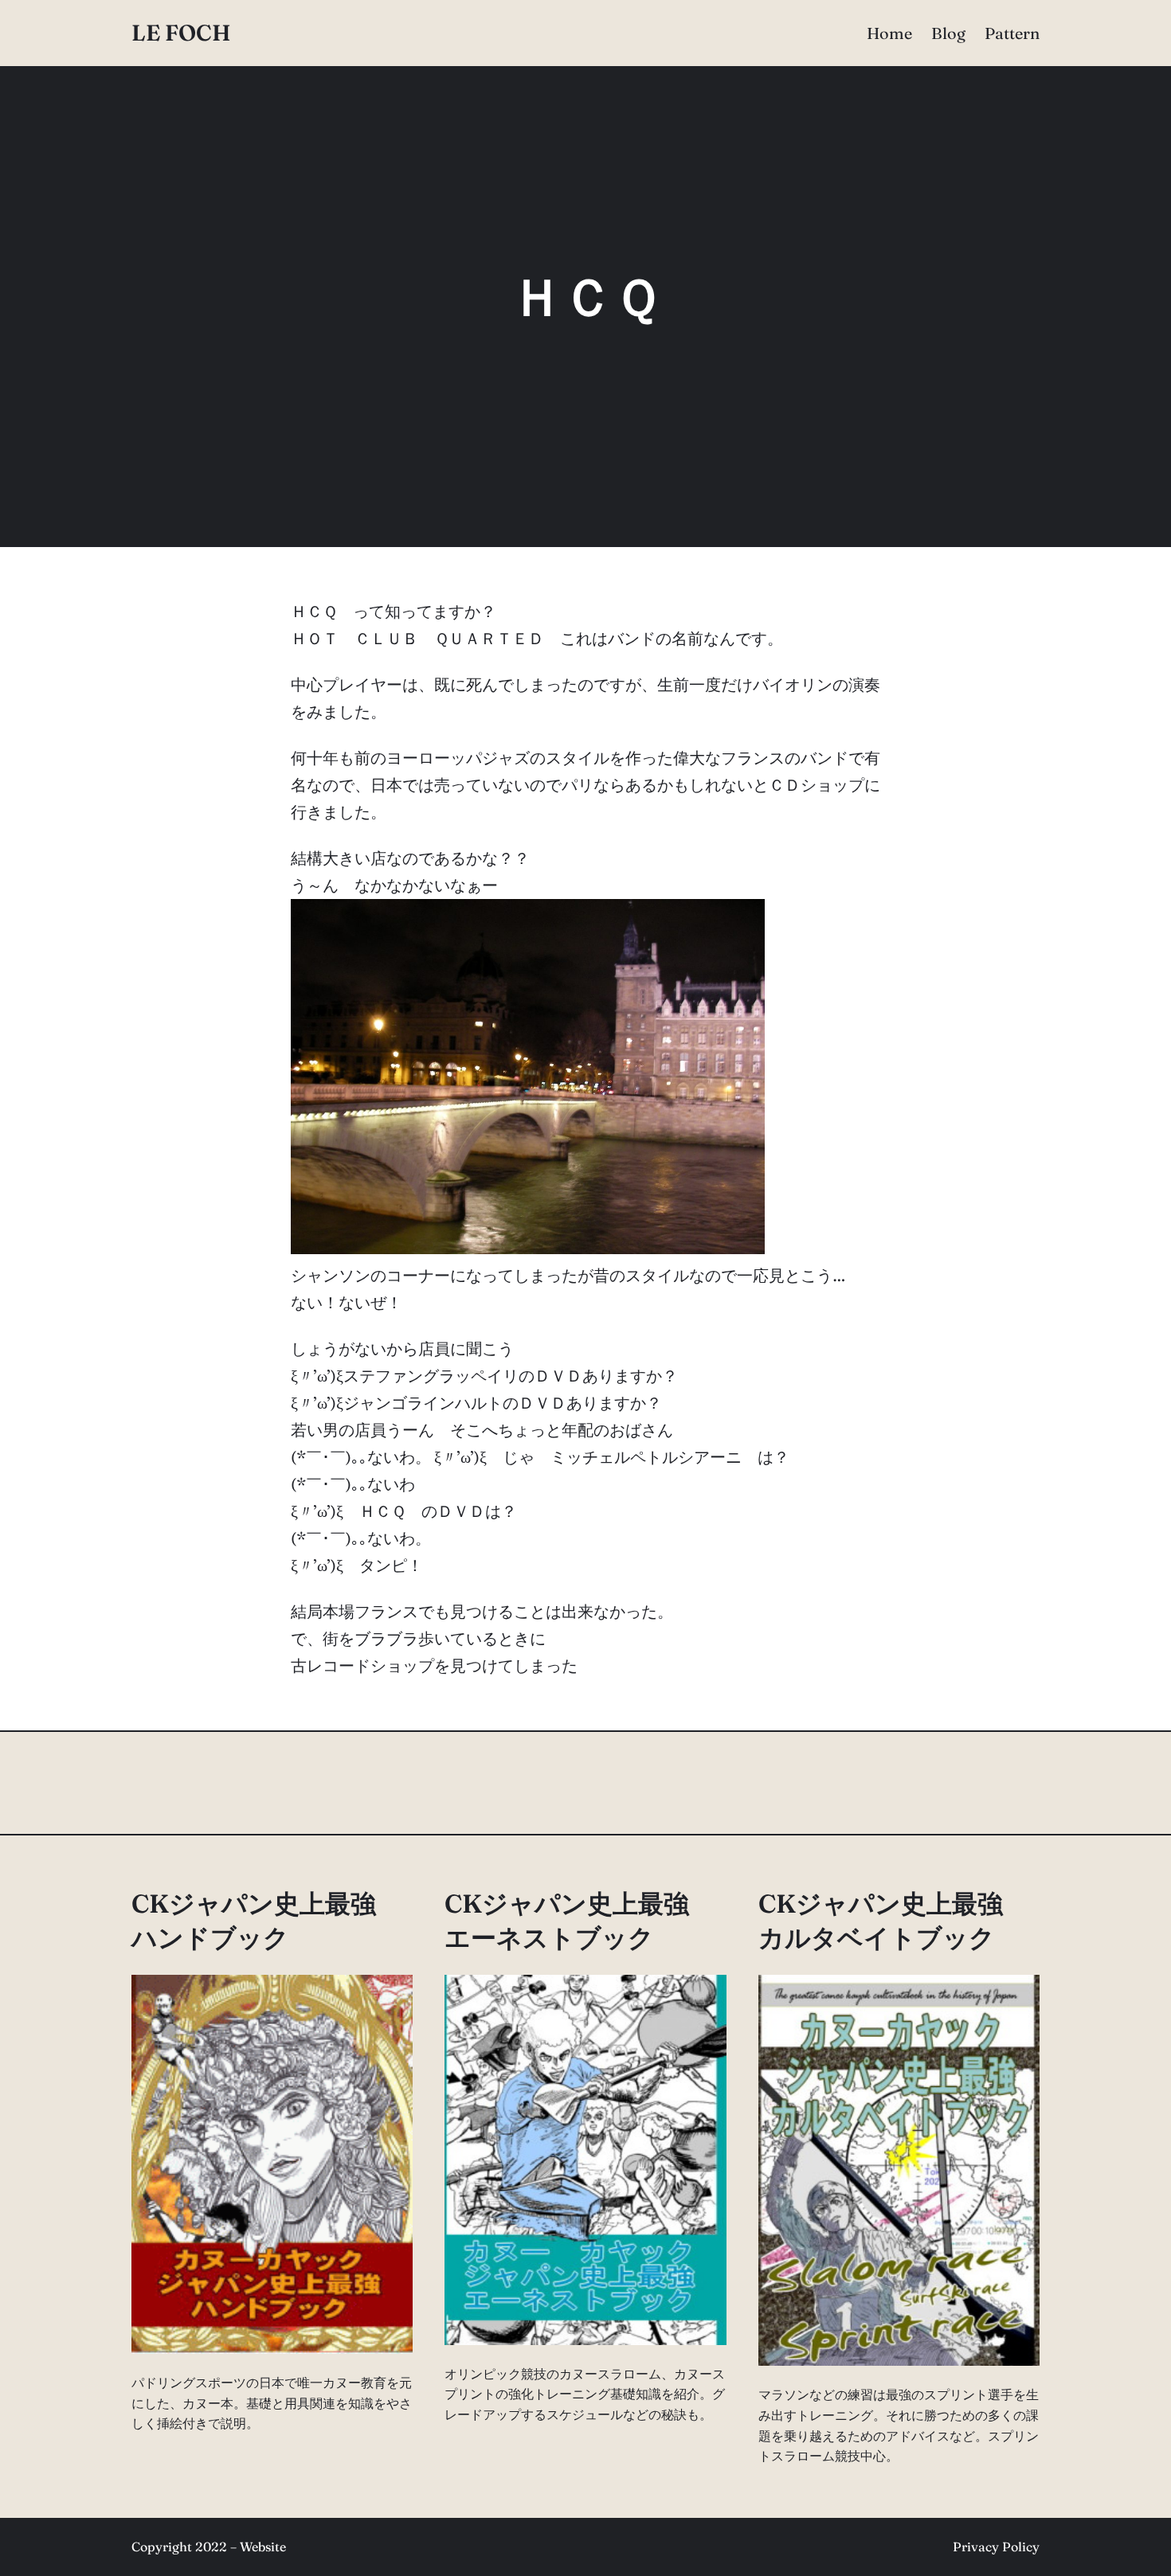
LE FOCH (181, 33)
